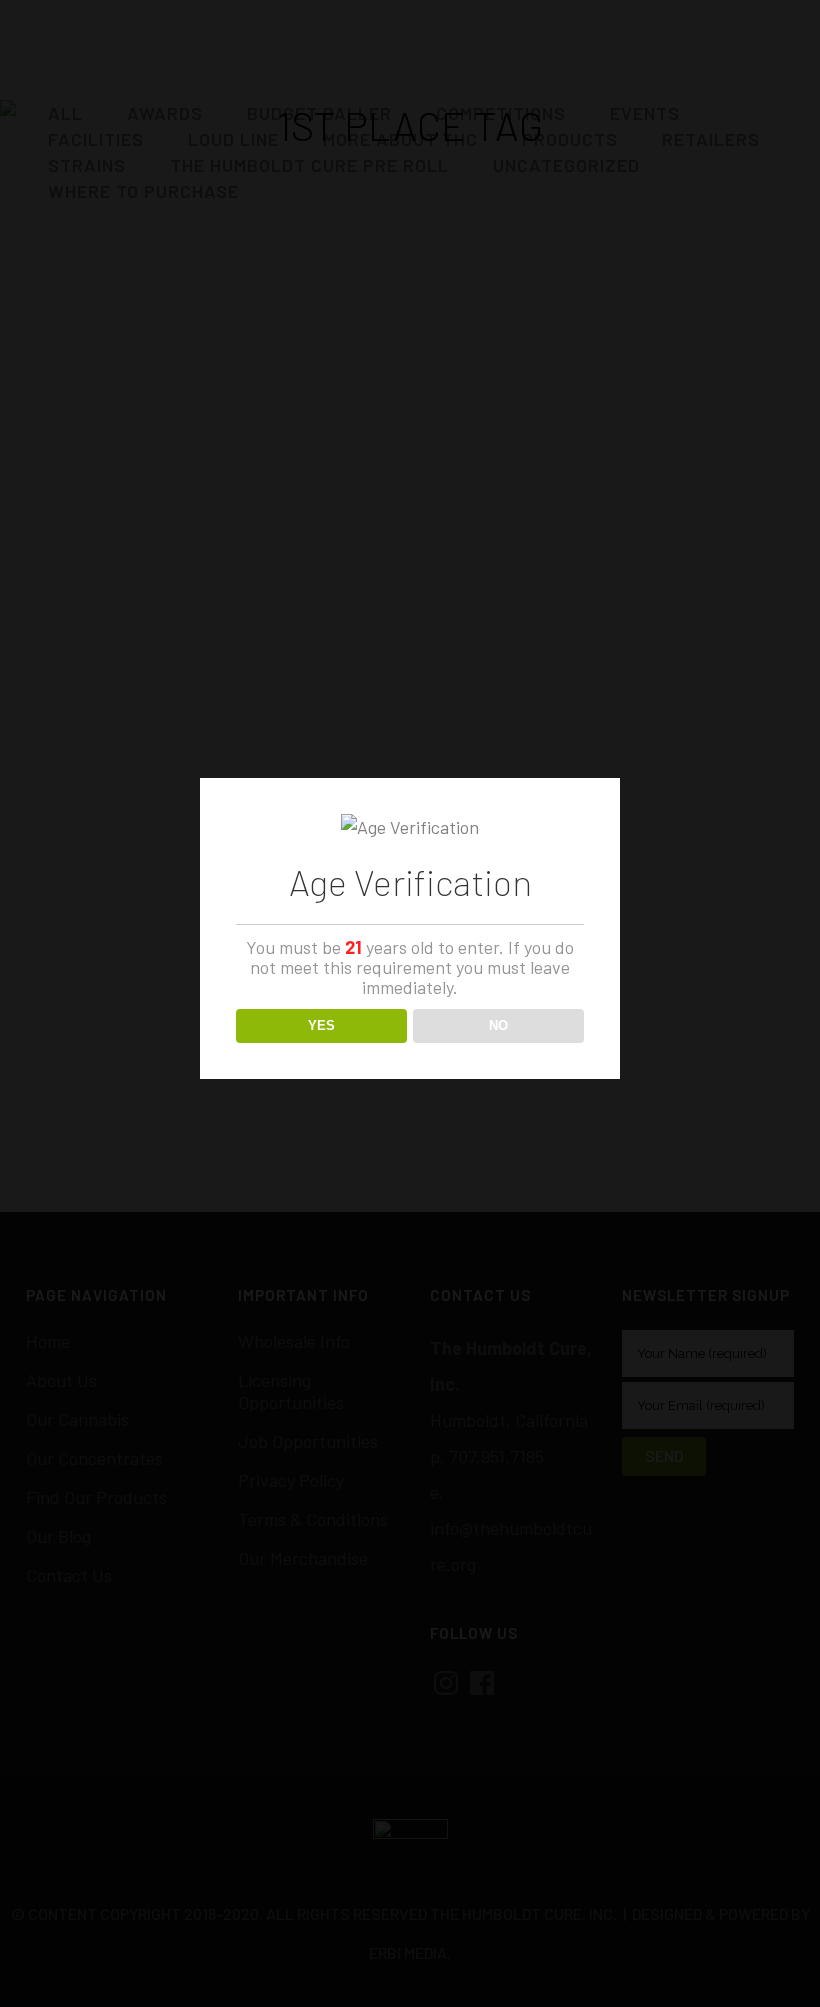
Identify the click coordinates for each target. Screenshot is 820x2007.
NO (498, 1025)
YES (321, 1025)
